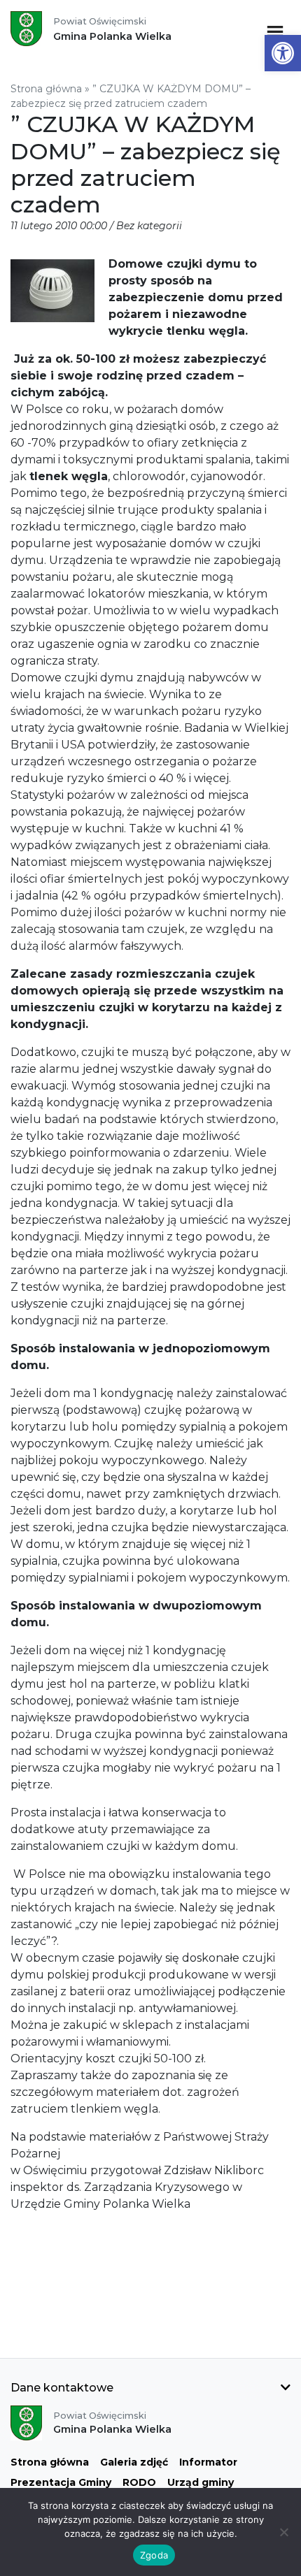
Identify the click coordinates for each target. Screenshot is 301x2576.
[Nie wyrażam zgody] (283, 2532)
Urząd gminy (201, 2482)
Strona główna (46, 89)
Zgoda (154, 2555)
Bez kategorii (149, 226)
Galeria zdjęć (134, 2462)
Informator (208, 2462)
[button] (283, 53)
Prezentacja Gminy (61, 2482)
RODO (139, 2482)
